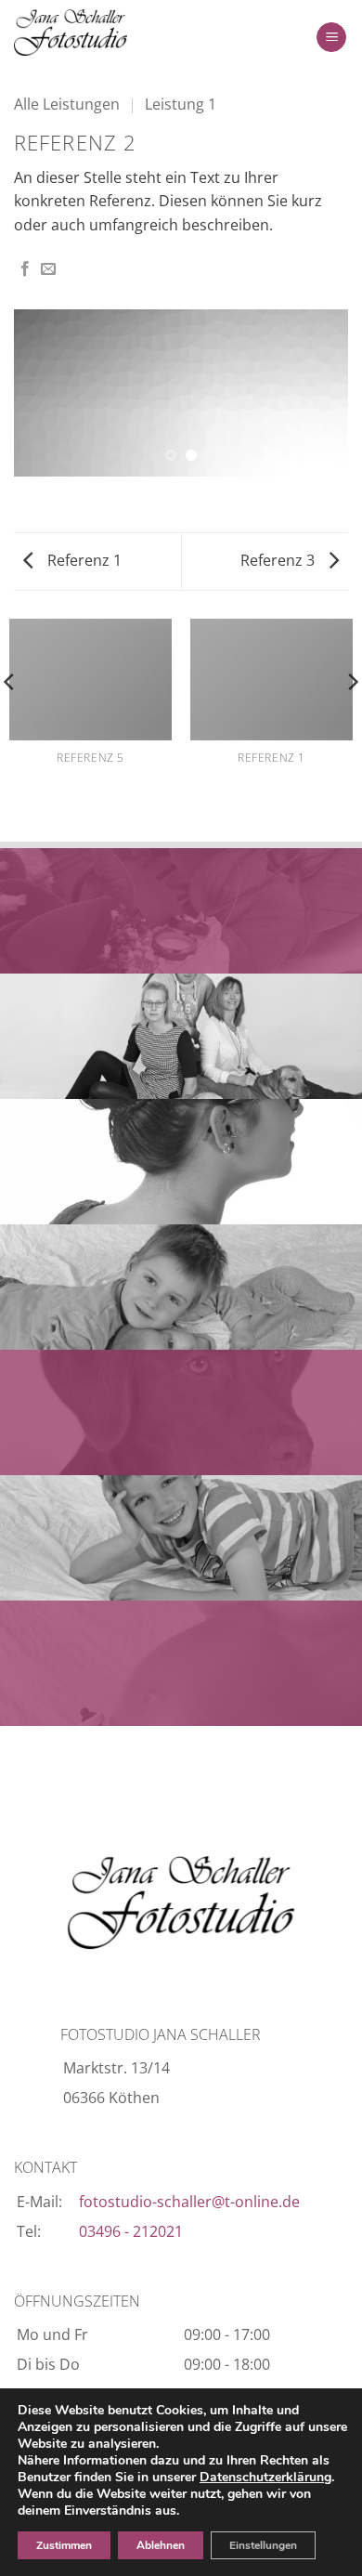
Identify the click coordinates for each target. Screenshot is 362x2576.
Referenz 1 (83, 560)
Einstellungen (263, 2545)
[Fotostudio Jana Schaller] (107, 33)
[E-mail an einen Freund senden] (48, 269)
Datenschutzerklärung (265, 2477)
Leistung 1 (181, 104)
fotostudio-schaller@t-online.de (189, 2202)
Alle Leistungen (67, 104)
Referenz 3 (279, 560)
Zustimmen (64, 2545)
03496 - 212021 (131, 2231)
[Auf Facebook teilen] (25, 269)
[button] (331, 38)
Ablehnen (161, 2545)
